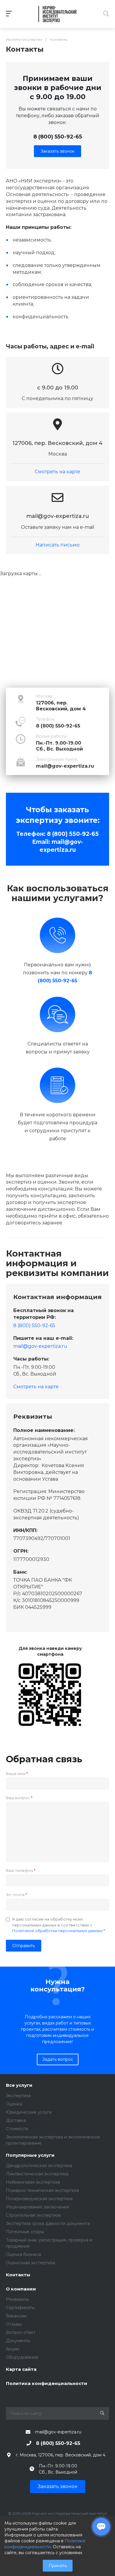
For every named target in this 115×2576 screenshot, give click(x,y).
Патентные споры (25, 2232)
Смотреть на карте (57, 472)
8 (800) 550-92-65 (58, 137)
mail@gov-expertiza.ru (65, 766)
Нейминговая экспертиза (33, 2182)
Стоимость (17, 2129)
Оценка (14, 2104)
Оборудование (22, 2357)
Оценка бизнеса (23, 2254)
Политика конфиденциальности (47, 2384)
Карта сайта (21, 2369)
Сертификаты (20, 2308)
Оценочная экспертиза (31, 2263)
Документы (18, 2341)
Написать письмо (58, 545)
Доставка (16, 2120)
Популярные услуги (30, 2155)
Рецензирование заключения (37, 2207)
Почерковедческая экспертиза (39, 2199)
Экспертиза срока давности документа (48, 2223)
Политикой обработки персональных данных (57, 1931)
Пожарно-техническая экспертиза (42, 2190)
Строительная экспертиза (33, 2215)
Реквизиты (17, 2299)
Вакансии (16, 2316)
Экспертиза (18, 2096)
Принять (58, 2566)
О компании (21, 2289)
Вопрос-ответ (21, 2332)
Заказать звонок (57, 151)
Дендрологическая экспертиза (39, 2166)
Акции (13, 2349)
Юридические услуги (29, 2112)
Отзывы (14, 2324)
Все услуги (19, 2085)
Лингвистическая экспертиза (37, 2174)
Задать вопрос (58, 2059)
